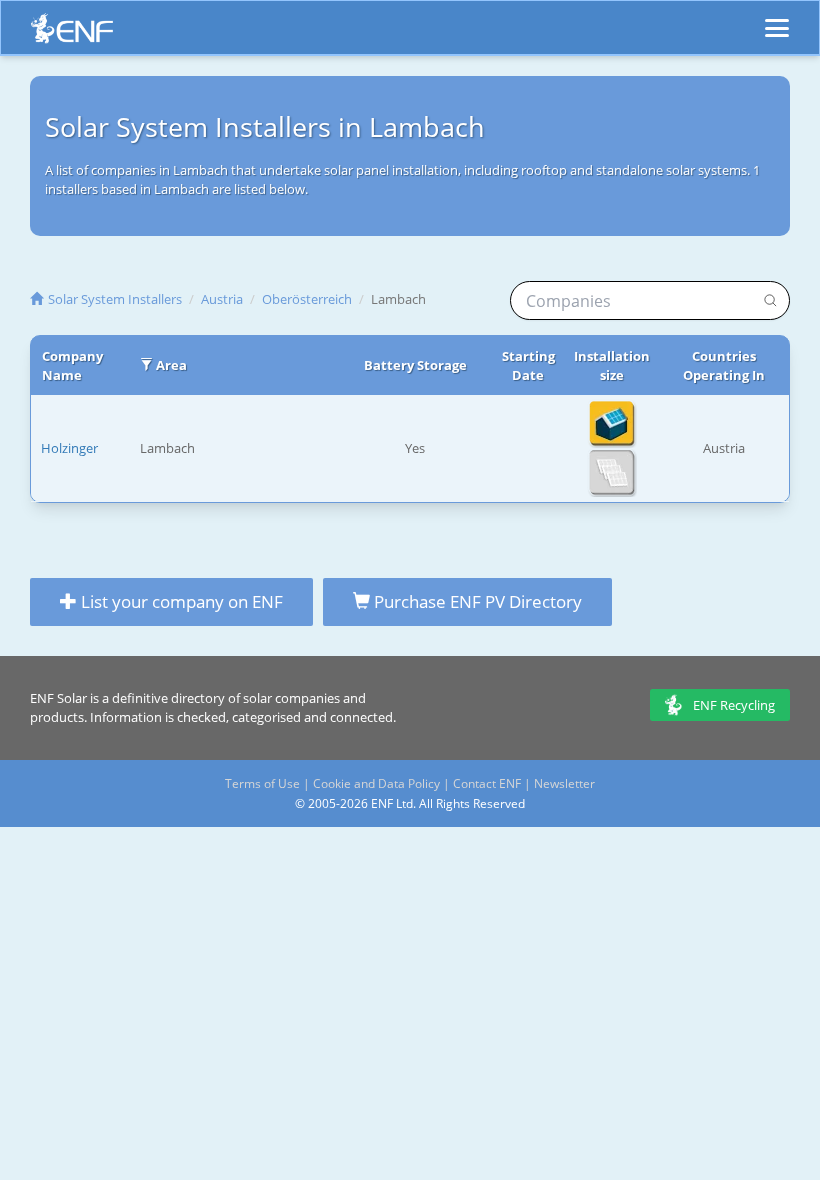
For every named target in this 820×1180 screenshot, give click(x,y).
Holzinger (69, 448)
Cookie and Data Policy (376, 783)
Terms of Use (262, 783)
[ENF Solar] (72, 33)
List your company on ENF (180, 601)
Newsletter (564, 783)
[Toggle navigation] (777, 19)
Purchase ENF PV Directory (476, 601)
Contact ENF (487, 783)
